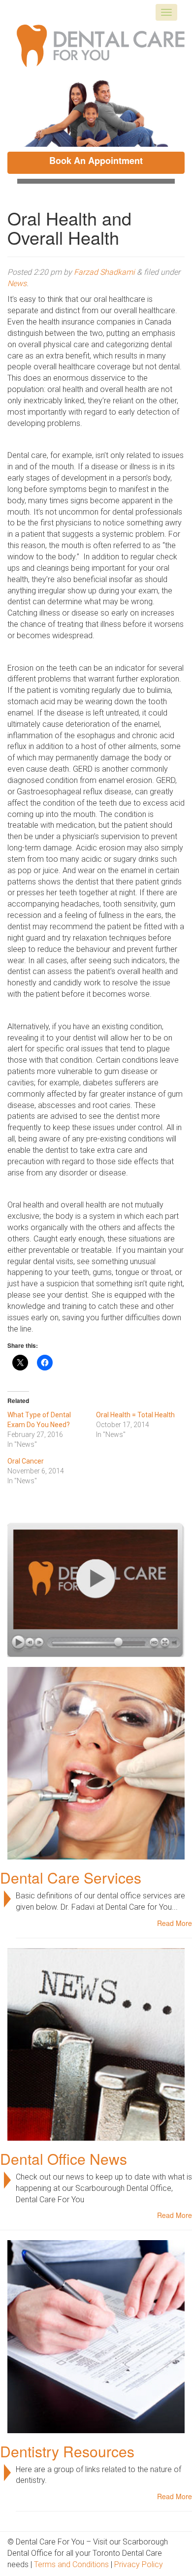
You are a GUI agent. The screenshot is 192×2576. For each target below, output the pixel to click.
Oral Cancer (26, 1461)
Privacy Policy (139, 2564)
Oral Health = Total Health (135, 1415)
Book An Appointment (96, 161)
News (17, 283)
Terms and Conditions (71, 2564)
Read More (175, 1923)
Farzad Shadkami (104, 272)
